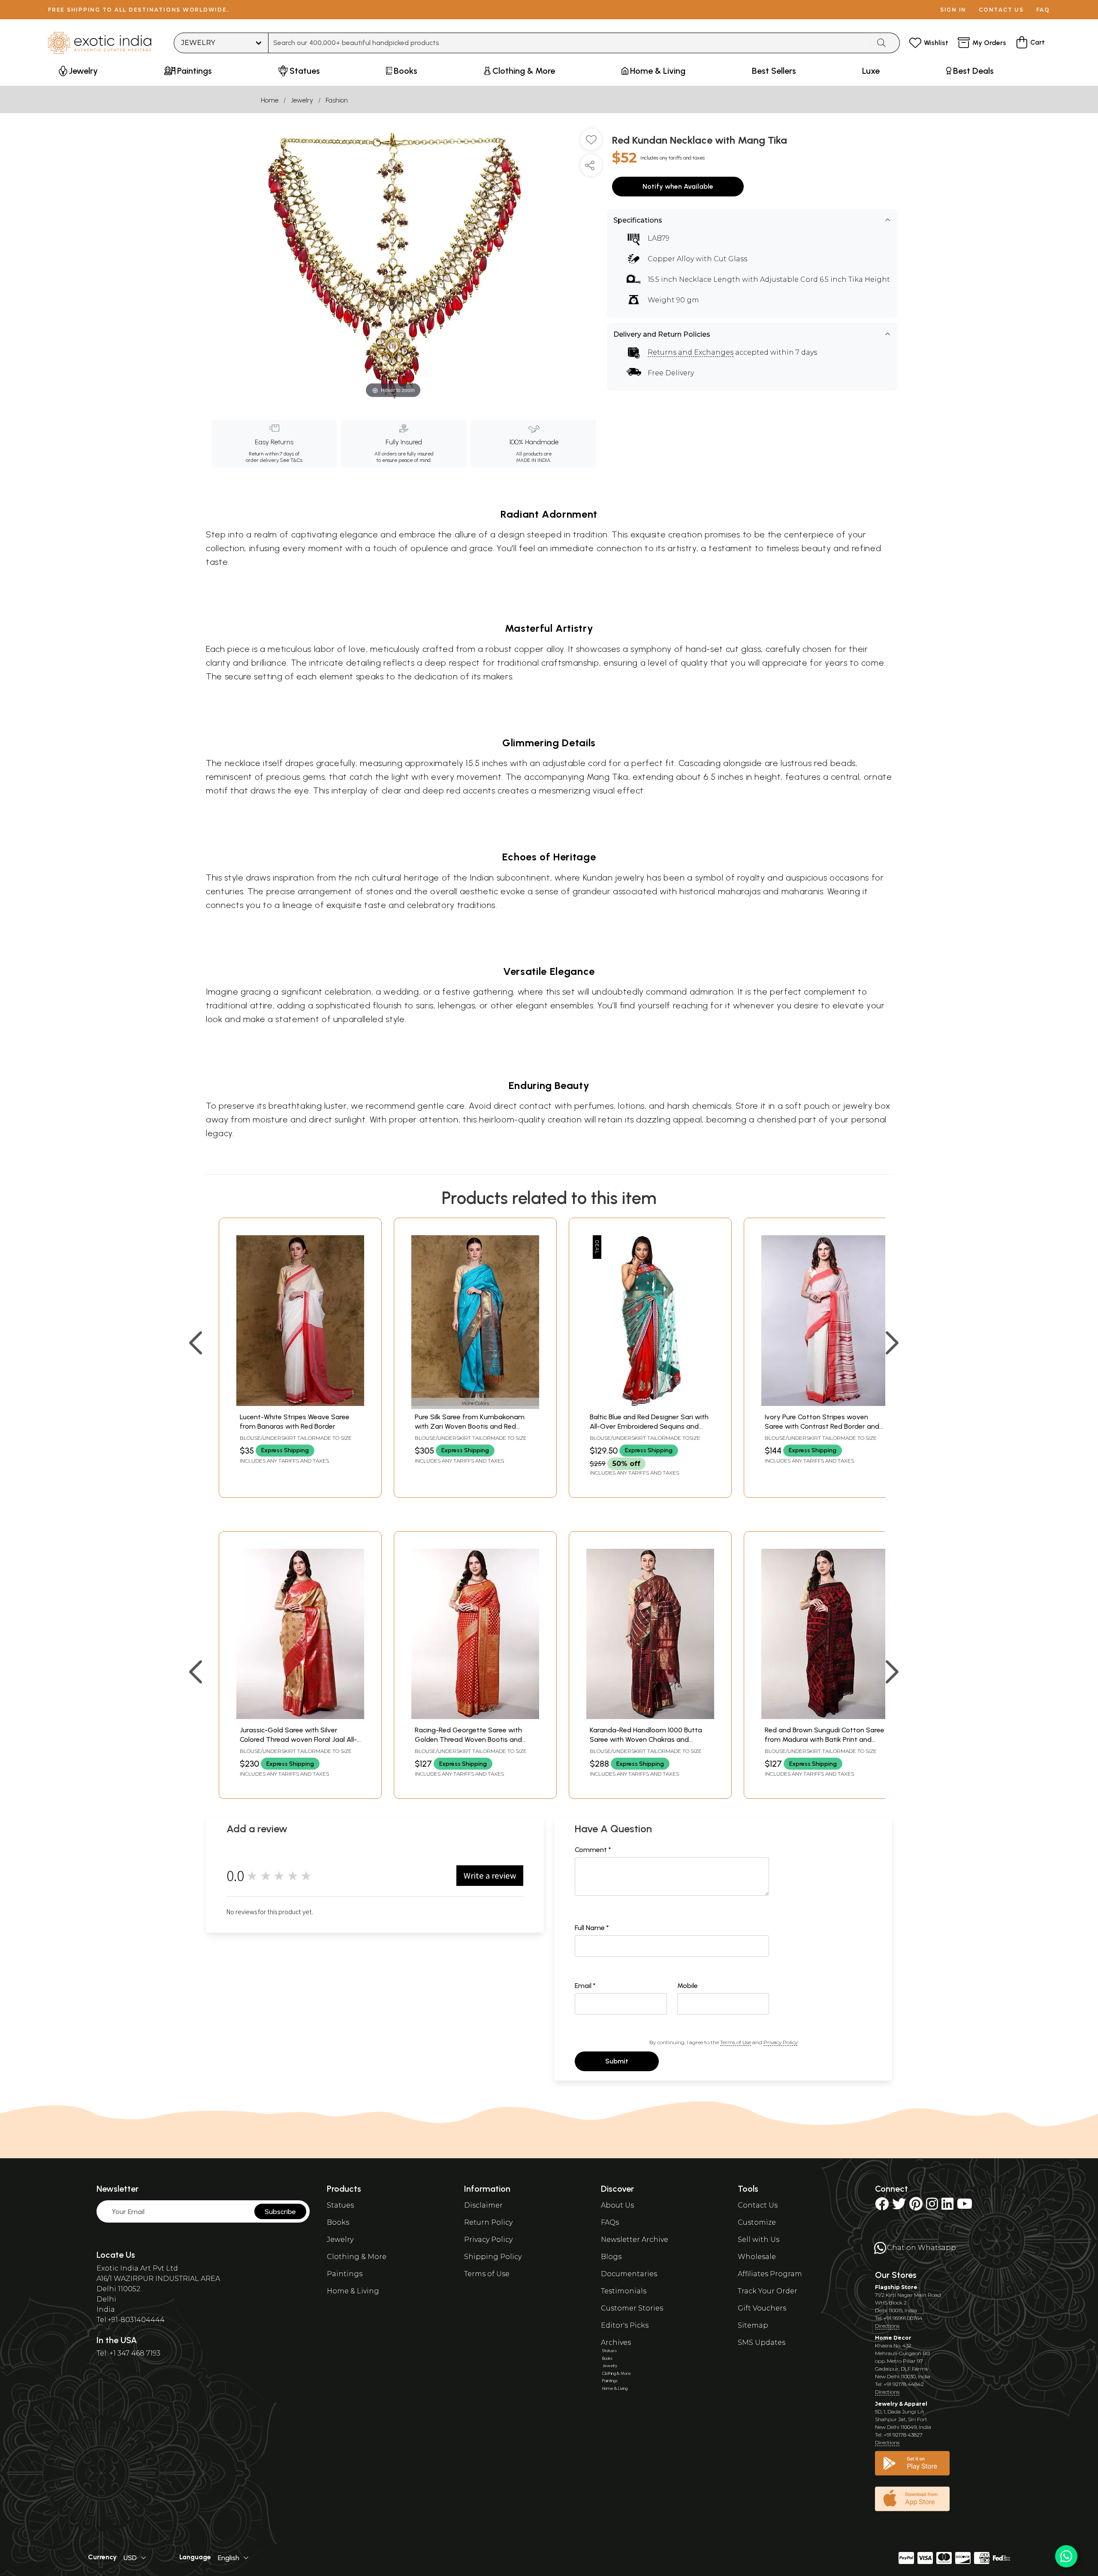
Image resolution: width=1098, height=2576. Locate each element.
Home (270, 100)
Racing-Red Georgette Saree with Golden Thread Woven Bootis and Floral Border (468, 1740)
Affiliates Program (770, 2274)
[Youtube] (965, 2206)
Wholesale (757, 2257)
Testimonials (624, 2291)
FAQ (1043, 10)
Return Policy (488, 2222)
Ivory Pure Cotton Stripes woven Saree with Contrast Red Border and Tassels (822, 1427)
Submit (617, 2061)
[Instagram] (932, 2206)
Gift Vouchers (762, 2308)
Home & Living (353, 2291)
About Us (617, 2205)
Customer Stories (632, 2308)
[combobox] (569, 43)
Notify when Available (678, 186)
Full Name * (592, 1928)
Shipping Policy (493, 2257)
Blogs (611, 2257)
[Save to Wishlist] (591, 143)
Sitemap (753, 2325)
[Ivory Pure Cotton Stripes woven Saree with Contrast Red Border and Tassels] (825, 1404)
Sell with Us (759, 2240)
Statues (340, 2205)
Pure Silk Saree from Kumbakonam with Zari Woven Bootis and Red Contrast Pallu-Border (470, 1427)
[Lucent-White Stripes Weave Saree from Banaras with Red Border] (300, 1404)
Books (338, 2222)
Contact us (1001, 10)
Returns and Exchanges (691, 352)
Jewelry (302, 100)
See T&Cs (291, 460)
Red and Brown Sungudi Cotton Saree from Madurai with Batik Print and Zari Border (825, 1740)
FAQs (610, 2222)
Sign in (953, 10)
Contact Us (758, 2205)
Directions (887, 2326)
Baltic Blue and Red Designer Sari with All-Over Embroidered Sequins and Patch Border (649, 1427)
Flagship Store (896, 2287)
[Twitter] (899, 2206)
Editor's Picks (625, 2325)
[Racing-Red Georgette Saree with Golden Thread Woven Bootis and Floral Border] (475, 1717)
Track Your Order (768, 2291)
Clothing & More (357, 2257)
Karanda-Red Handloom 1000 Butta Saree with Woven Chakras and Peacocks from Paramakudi (646, 1740)
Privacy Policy (780, 2042)
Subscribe (280, 2212)
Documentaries (629, 2274)
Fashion (337, 100)
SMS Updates (762, 2342)
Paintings (345, 2274)
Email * (585, 1986)
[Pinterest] (916, 2206)
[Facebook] (882, 2206)
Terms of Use (736, 2042)
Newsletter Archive (635, 2240)
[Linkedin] (947, 2206)
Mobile (688, 1986)
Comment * (593, 1850)
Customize (757, 2222)
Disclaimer (483, 2205)
